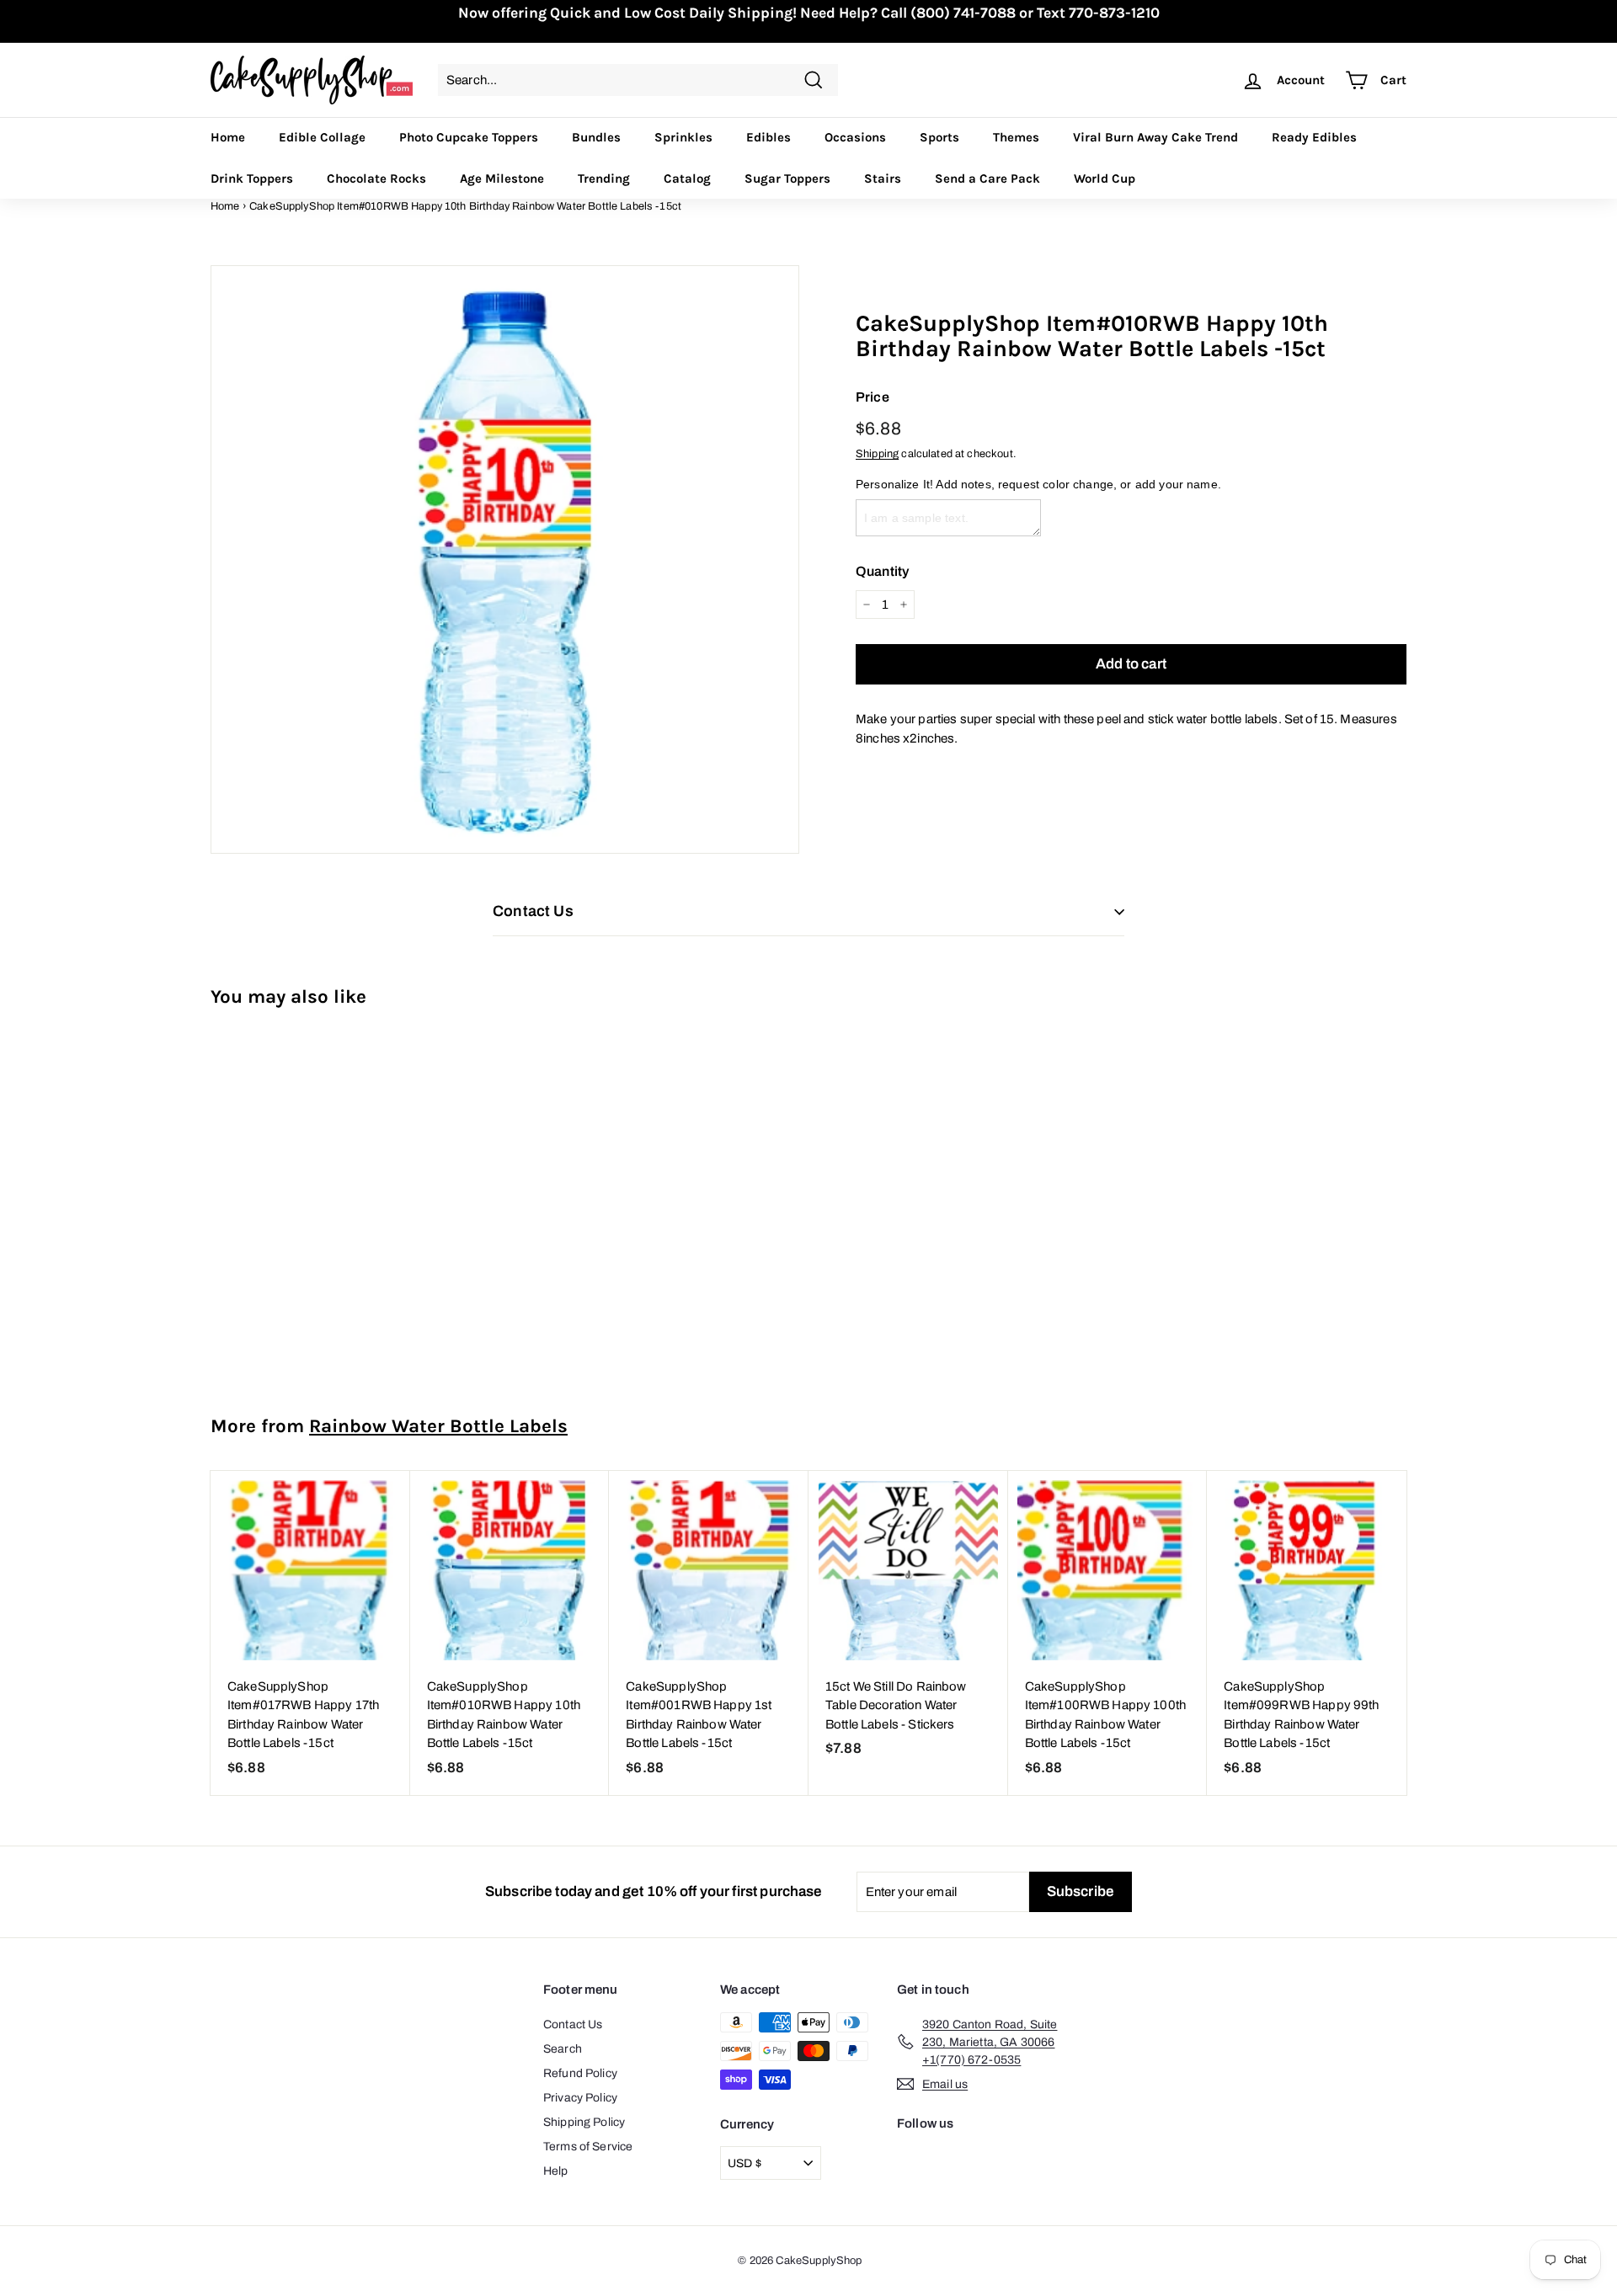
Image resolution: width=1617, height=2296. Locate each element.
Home (228, 137)
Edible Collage (322, 137)
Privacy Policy (580, 2098)
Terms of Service (588, 2147)
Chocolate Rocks (376, 178)
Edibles (768, 137)
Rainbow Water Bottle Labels (438, 1426)
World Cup (1105, 178)
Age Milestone (502, 178)
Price (873, 397)
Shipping (877, 454)
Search (563, 2049)
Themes (1016, 137)
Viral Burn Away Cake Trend (1155, 137)
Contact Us (573, 2024)
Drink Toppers (252, 178)
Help (556, 2171)
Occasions (855, 137)
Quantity (882, 571)
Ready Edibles (1314, 137)
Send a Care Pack (987, 178)
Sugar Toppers (787, 178)
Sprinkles (683, 137)
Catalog (687, 178)
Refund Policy (580, 2073)
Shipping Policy (584, 2122)
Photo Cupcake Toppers (469, 137)
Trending (604, 178)
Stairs (883, 178)
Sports (939, 137)
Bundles (596, 137)
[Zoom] (505, 559)
